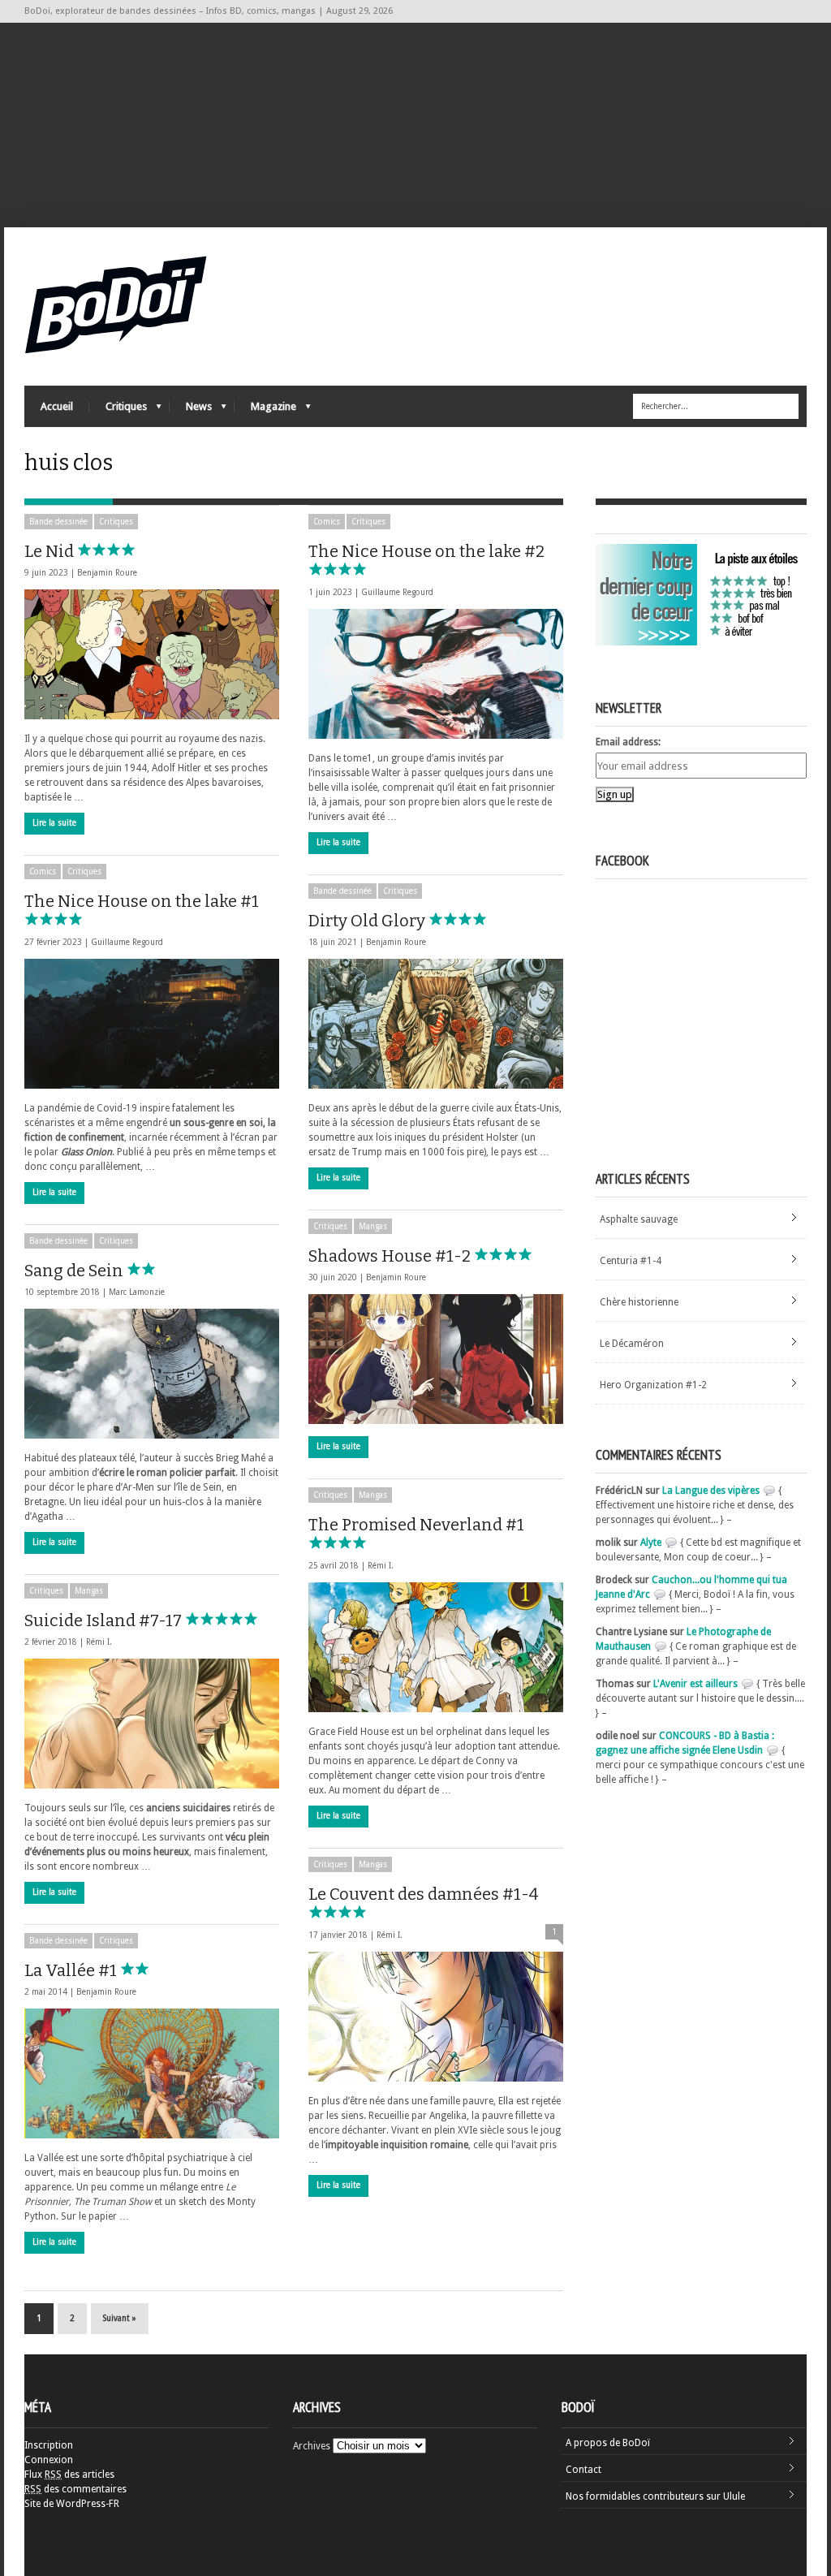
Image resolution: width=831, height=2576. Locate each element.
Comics (327, 522)
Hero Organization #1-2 (653, 1385)
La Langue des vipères (711, 1491)
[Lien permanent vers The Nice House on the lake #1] (152, 1024)
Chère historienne (639, 1302)
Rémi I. (381, 1566)
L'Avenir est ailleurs (695, 1684)
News (191, 410)
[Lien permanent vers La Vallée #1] (152, 2073)
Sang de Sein (75, 1271)
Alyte (651, 1543)
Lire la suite (54, 823)
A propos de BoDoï (608, 2443)
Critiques (118, 410)
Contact (583, 2470)
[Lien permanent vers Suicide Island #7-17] (152, 1724)
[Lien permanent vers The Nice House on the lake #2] (436, 674)
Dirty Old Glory (368, 921)
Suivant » (120, 2318)
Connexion (49, 2460)
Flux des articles (69, 2475)
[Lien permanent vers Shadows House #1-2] (436, 1359)
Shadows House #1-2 (391, 1256)
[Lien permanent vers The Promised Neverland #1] (436, 1647)
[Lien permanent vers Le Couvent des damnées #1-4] (436, 2017)
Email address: (628, 742)
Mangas (373, 1226)
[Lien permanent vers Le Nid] (152, 654)
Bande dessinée (58, 522)
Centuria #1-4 (631, 1261)
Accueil (57, 406)
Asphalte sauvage (639, 1219)
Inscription (49, 2445)
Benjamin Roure (107, 573)
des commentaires (75, 2489)
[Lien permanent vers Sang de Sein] (152, 1374)
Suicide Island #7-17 (105, 1620)
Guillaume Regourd (397, 592)
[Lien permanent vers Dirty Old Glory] (436, 1024)
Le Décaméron (632, 1344)
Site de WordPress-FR (72, 2504)
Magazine (265, 410)
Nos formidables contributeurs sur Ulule (655, 2496)
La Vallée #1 (72, 1970)
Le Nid (51, 551)
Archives (312, 2446)
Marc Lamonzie (137, 1292)
